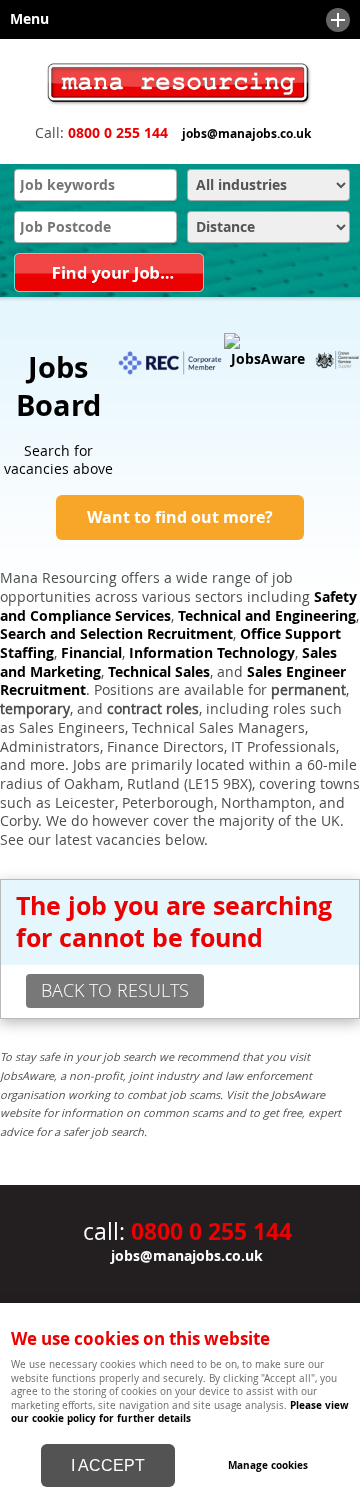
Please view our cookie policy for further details (180, 1411)
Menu (24, 19)
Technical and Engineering (267, 616)
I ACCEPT (108, 1465)
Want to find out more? (180, 517)
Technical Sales (159, 672)
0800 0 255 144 (118, 133)
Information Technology (212, 653)
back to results (115, 990)
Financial (91, 653)
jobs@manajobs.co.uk (246, 134)
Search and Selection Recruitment (116, 634)
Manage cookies (268, 1465)
